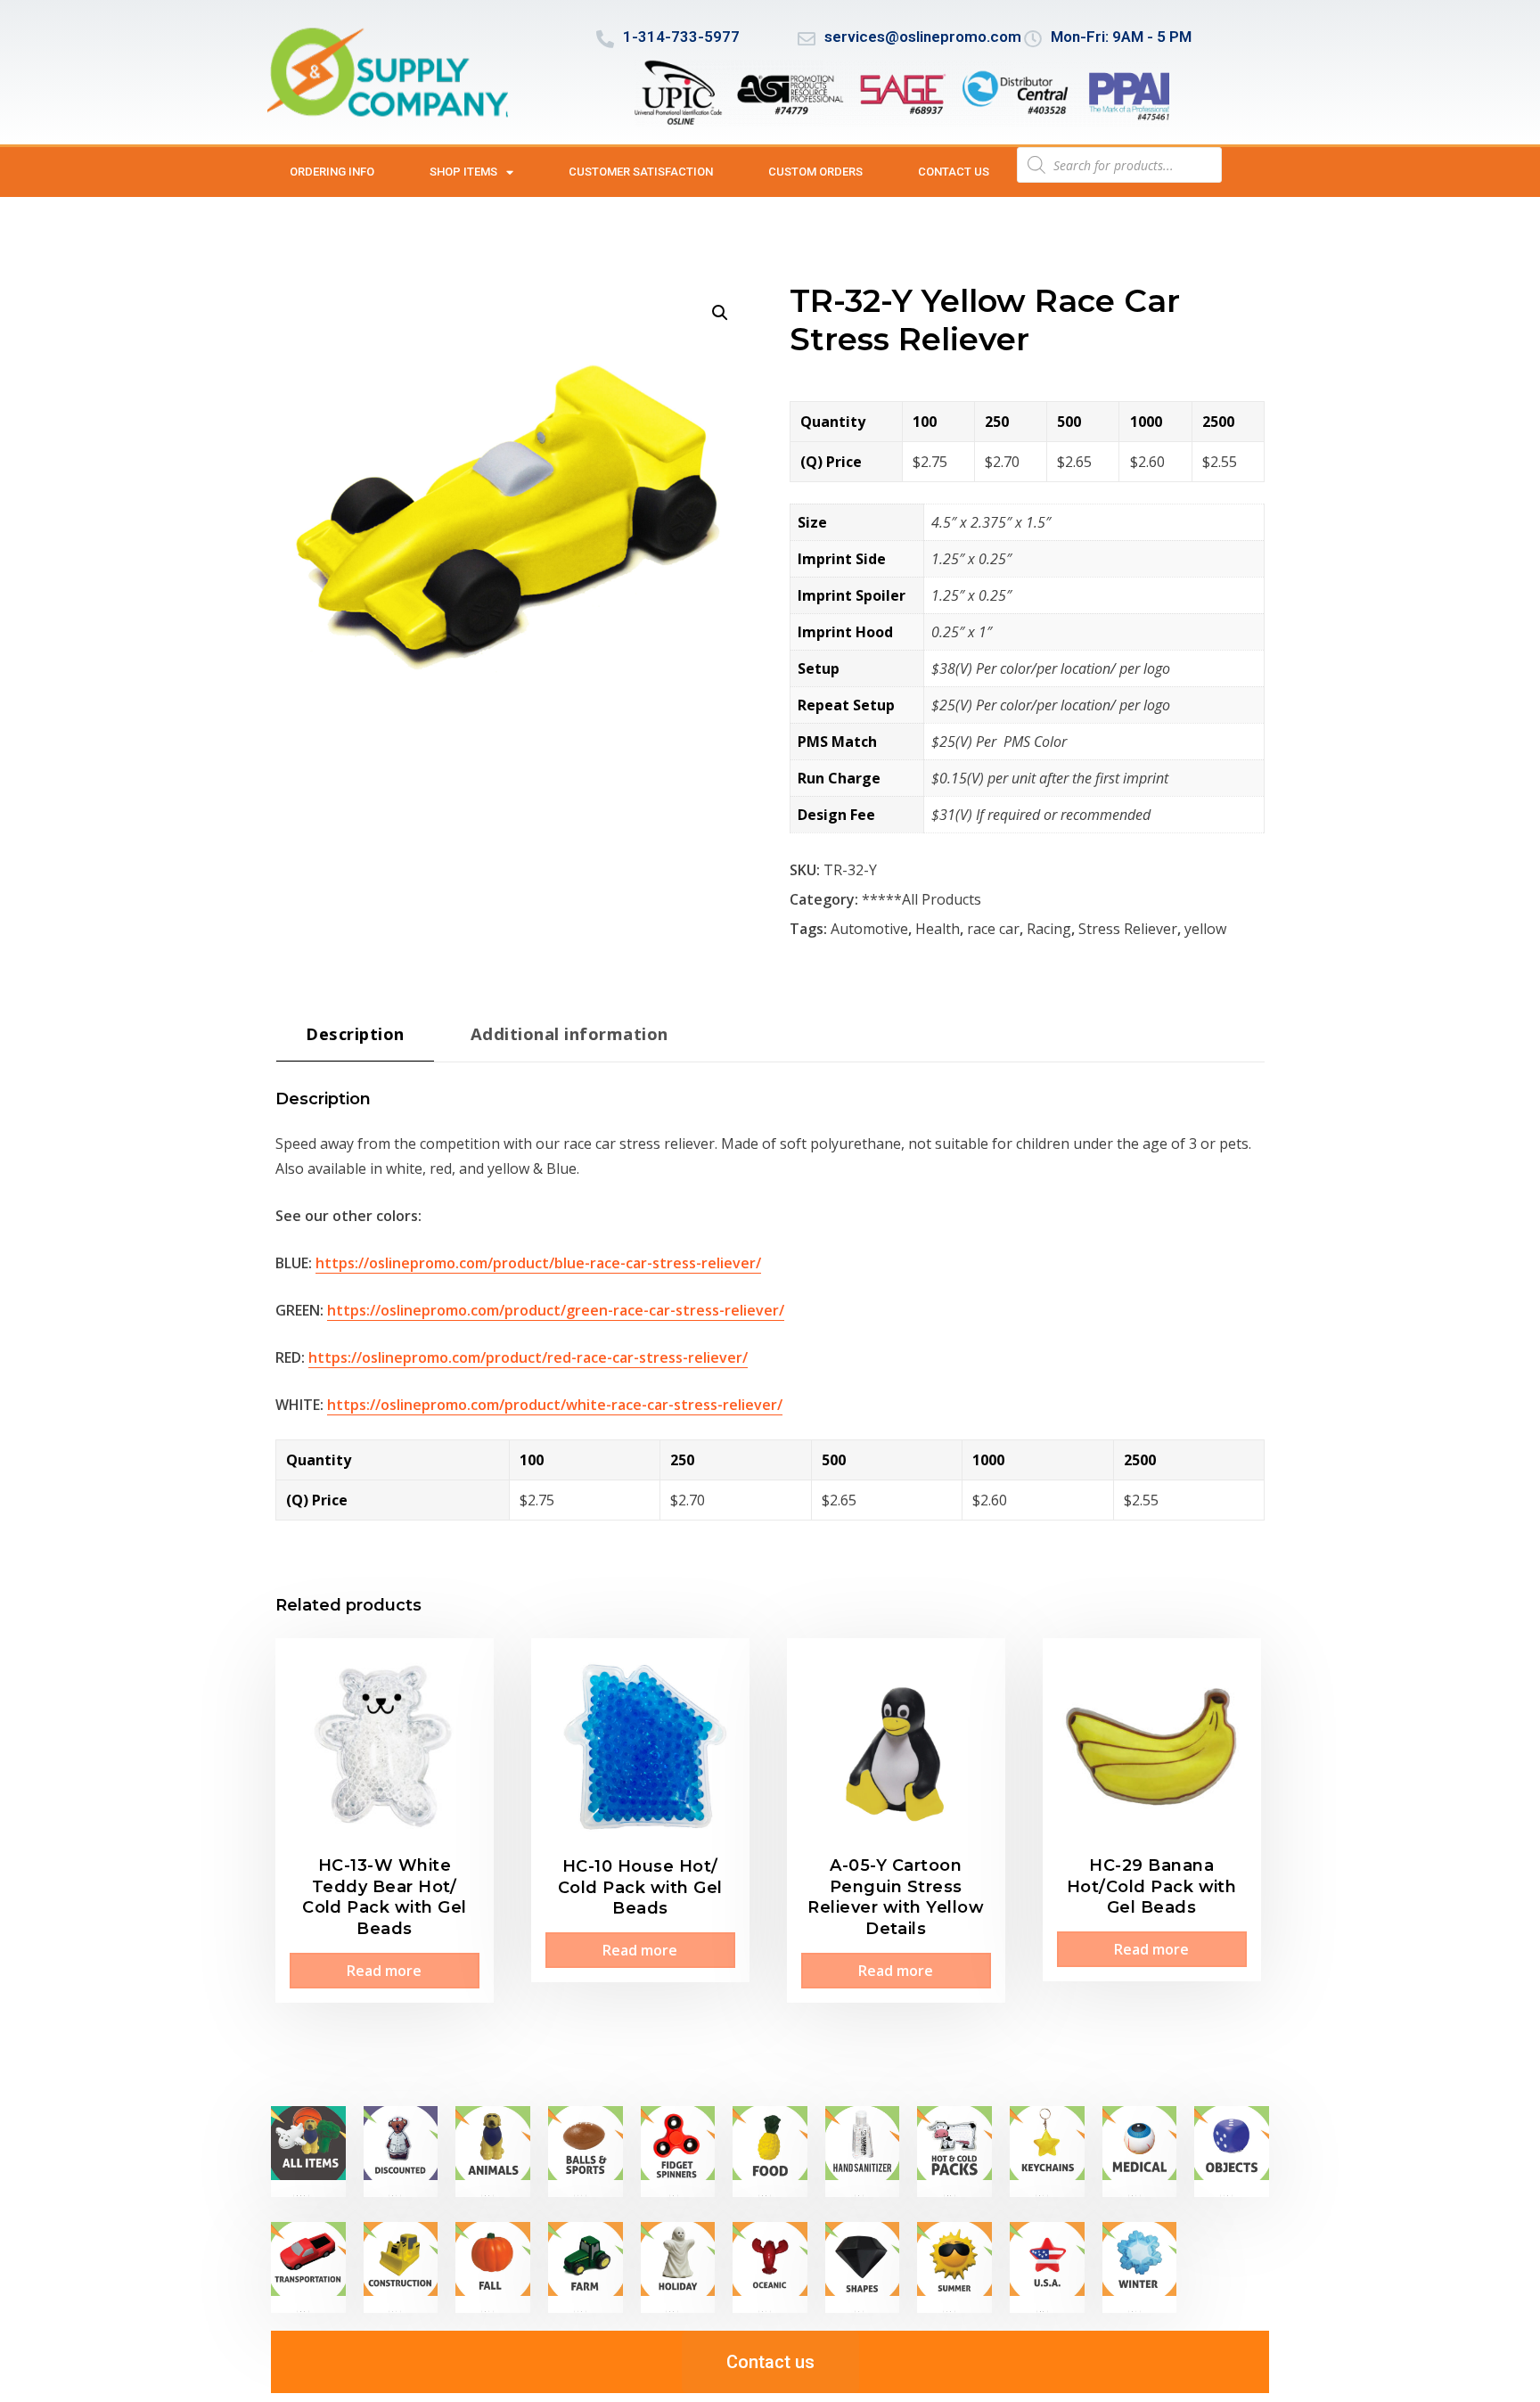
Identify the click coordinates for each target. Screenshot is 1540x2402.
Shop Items (463, 172)
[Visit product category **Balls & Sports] (586, 2152)
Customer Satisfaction (641, 172)
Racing (1049, 929)
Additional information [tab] (569, 1033)
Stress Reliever (1128, 929)
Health (938, 929)
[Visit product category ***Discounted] (401, 2152)
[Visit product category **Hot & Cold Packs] (954, 2152)
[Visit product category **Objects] (1232, 2152)
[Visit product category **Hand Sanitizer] (863, 2152)
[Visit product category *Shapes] (863, 2267)
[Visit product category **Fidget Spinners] (678, 2152)
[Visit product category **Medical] (1140, 2152)
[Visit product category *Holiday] (678, 2267)
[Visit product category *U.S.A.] (1047, 2267)
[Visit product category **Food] (770, 2152)
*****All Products (922, 899)
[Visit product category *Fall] (493, 2267)
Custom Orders (815, 172)
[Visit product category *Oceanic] (770, 2267)
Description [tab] (355, 1033)
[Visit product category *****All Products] (308, 2152)
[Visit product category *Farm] (586, 2267)
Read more (384, 1971)
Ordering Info (332, 172)
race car (993, 929)
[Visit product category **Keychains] (1047, 2152)
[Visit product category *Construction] (401, 2267)
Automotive (869, 929)
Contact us (954, 172)
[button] (720, 313)
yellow (1205, 929)
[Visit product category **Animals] (493, 2152)
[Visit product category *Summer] (954, 2267)
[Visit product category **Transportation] (308, 2267)
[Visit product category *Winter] (1140, 2267)
